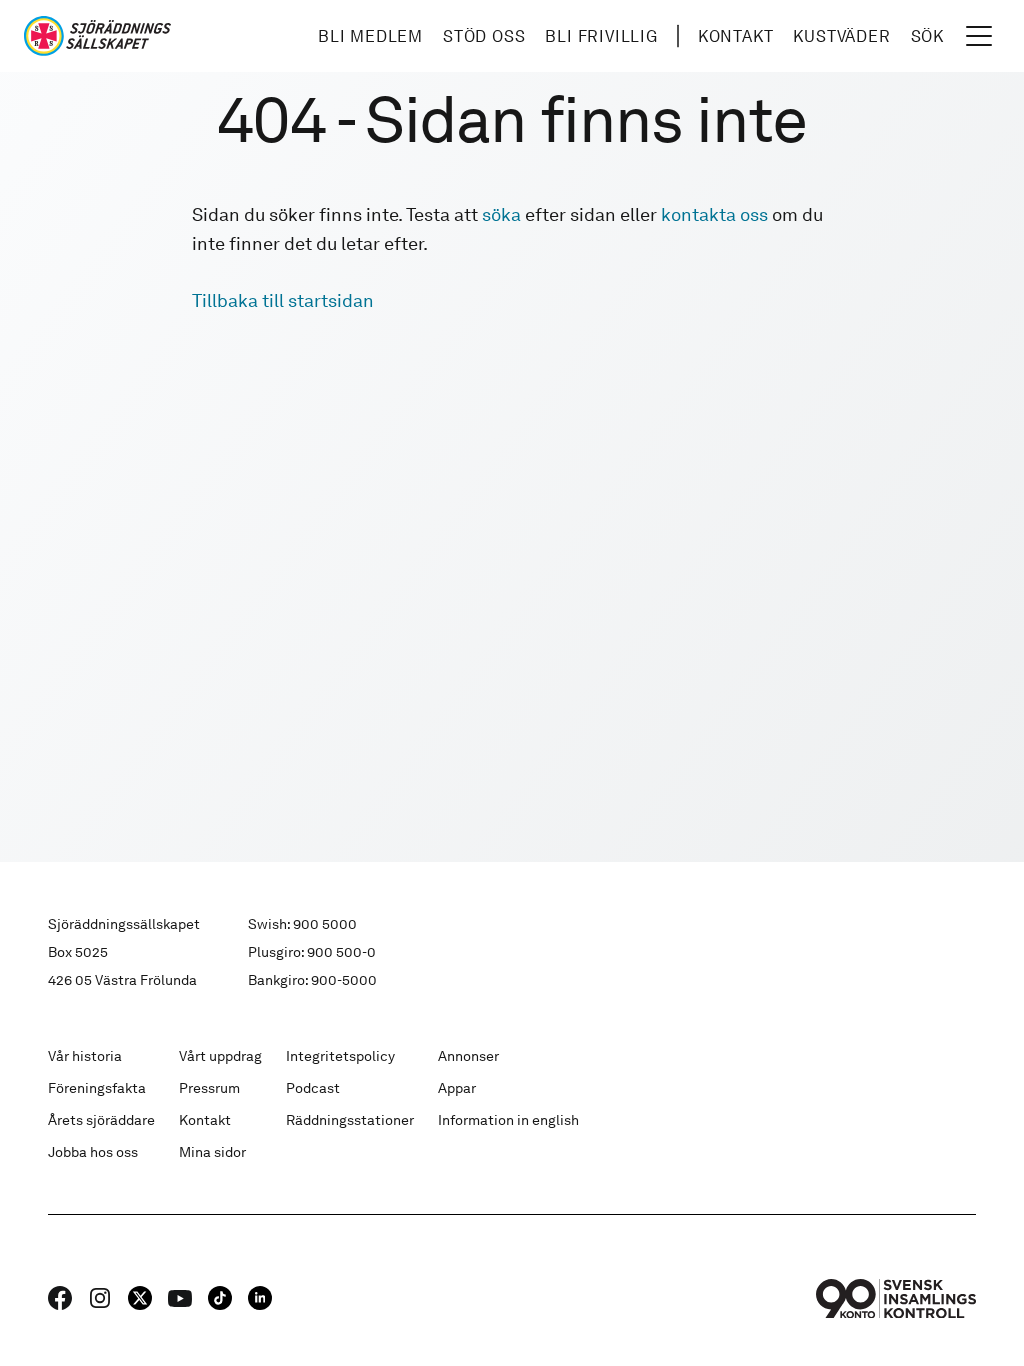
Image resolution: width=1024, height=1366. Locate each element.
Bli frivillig (601, 36)
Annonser (468, 1056)
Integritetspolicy (340, 1056)
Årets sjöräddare (101, 1120)
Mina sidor (212, 1152)
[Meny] (979, 36)
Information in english (508, 1120)
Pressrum (209, 1088)
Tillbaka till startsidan (283, 300)
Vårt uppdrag (220, 1056)
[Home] (97, 36)
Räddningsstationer (350, 1120)
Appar (457, 1088)
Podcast (313, 1088)
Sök (927, 36)
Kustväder (841, 36)
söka (501, 214)
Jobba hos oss (93, 1152)
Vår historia (85, 1056)
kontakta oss (714, 214)
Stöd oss (484, 36)
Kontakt (736, 36)
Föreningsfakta (97, 1088)
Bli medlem (370, 36)
